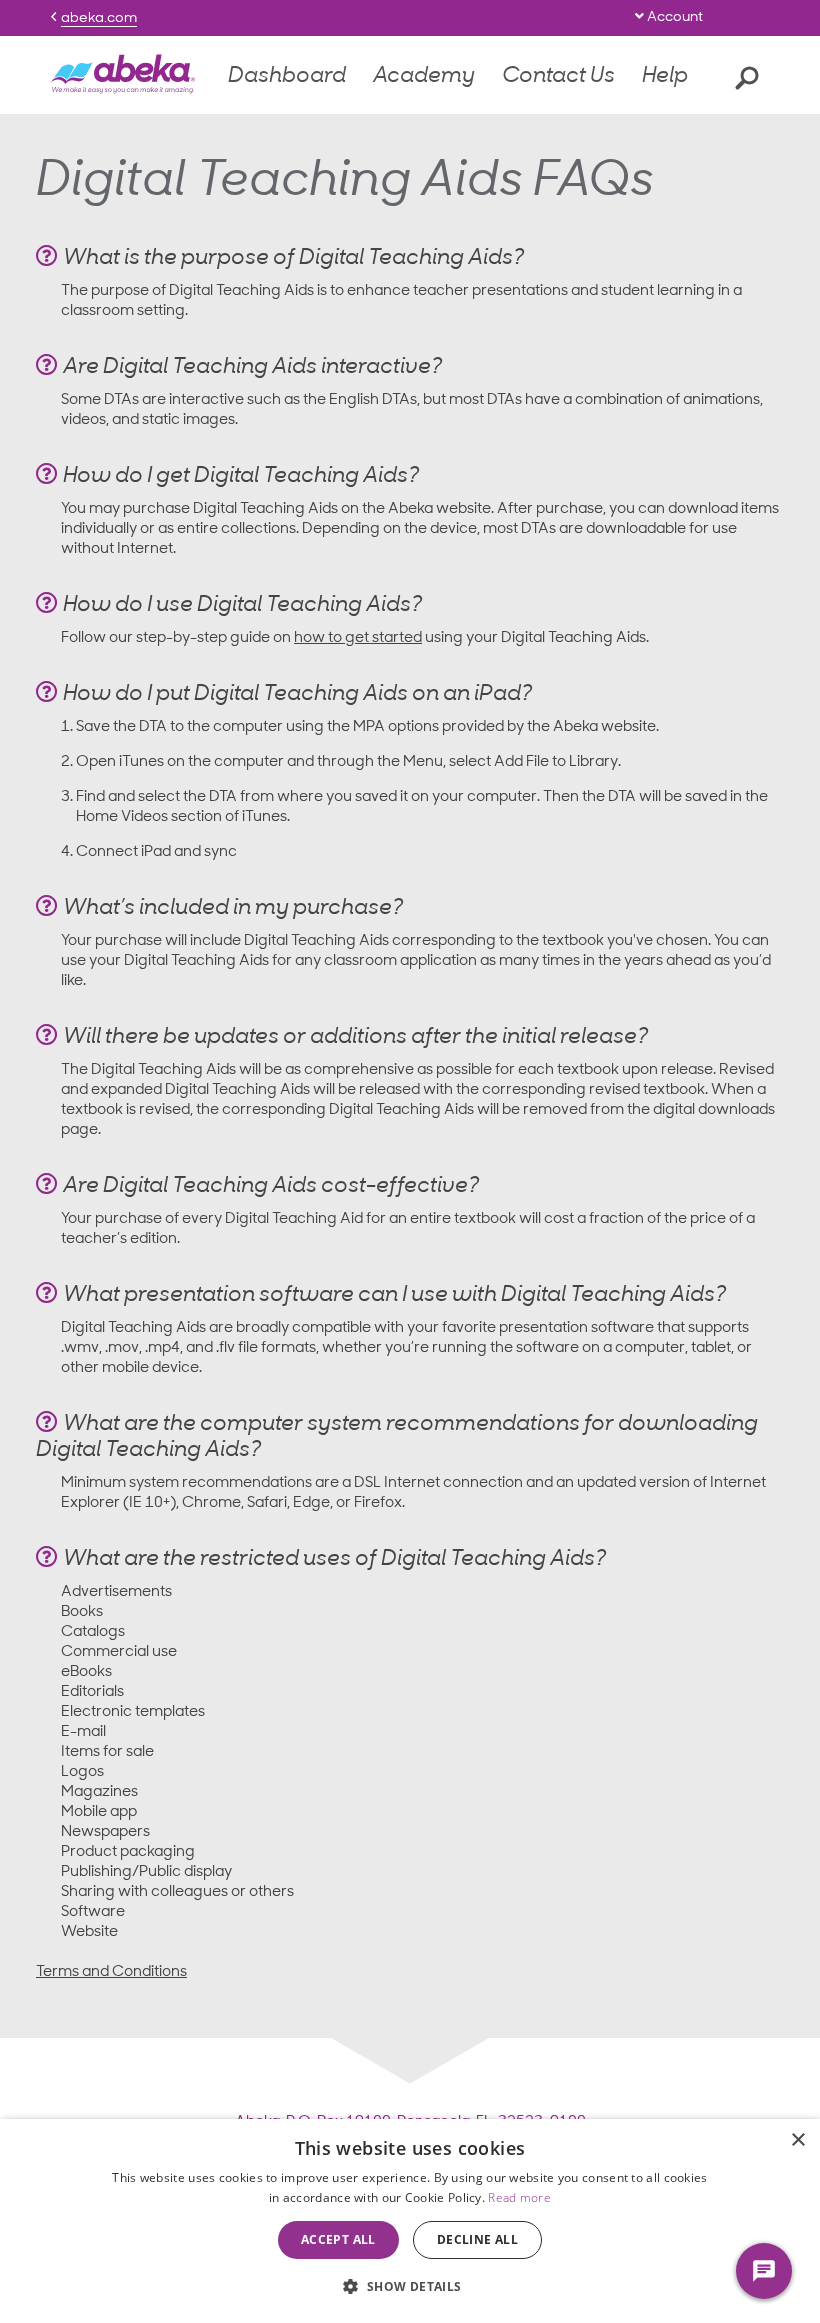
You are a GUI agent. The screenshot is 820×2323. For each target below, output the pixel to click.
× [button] (797, 2140)
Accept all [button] (338, 2239)
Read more (519, 2197)
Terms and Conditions (111, 1972)
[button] (409, 2286)
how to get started (358, 638)
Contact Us (558, 76)
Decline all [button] (477, 2239)
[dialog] (410, 2221)
